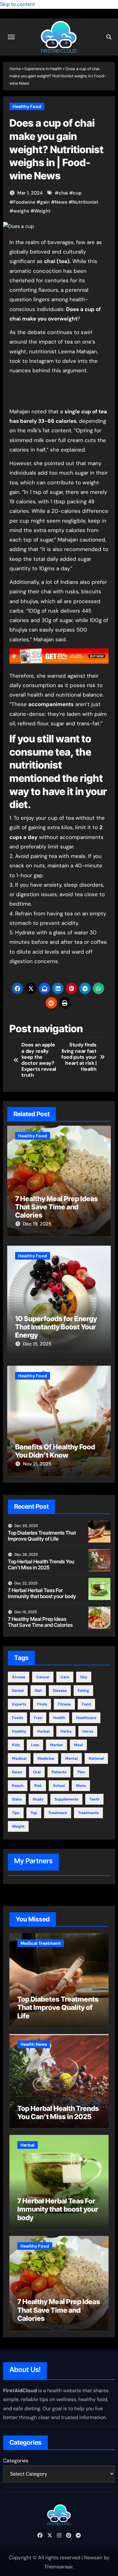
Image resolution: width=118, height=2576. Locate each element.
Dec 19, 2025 (37, 1224)
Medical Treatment (41, 1943)
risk (38, 1786)
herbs (66, 1731)
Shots (81, 1786)
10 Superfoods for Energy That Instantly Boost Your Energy (56, 1327)
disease (60, 1691)
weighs (21, 211)
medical (19, 1758)
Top (34, 1813)
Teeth (94, 1799)
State (17, 1799)
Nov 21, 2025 (37, 1464)
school (59, 1786)
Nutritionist (85, 202)
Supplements (66, 1799)
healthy (19, 1731)
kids (16, 1745)
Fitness (64, 1704)
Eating (83, 1691)
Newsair (93, 2558)
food (86, 1704)
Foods (17, 1718)
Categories (16, 2461)
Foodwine (24, 202)
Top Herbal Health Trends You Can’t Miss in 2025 (41, 1564)
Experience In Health (43, 69)
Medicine (46, 1758)
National (96, 1758)
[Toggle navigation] (11, 37)
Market (56, 1745)
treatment (58, 1813)
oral (37, 1772)
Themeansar (59, 2567)
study (38, 1799)
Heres (88, 1731)
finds (42, 1704)
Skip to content (17, 4)
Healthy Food (27, 106)
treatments (88, 1813)
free (38, 1718)
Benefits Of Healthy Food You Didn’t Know (55, 1451)
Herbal (43, 1731)
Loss (35, 1745)
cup (77, 193)
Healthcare (86, 1718)
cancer (43, 1677)
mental (71, 1758)
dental (18, 1691)
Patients (59, 1772)
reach (18, 1786)
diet (38, 1691)
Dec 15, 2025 (37, 1344)
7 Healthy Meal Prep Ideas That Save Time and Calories (56, 1207)
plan (81, 1772)
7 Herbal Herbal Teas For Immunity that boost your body (42, 1593)
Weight (42, 211)
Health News (34, 2044)
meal (78, 1745)
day (84, 1677)
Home (15, 69)
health (59, 1718)
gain (45, 202)
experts (19, 1704)
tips (16, 1813)
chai (63, 193)
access (19, 1677)
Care (65, 1677)
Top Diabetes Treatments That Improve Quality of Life (42, 1536)
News (61, 202)
